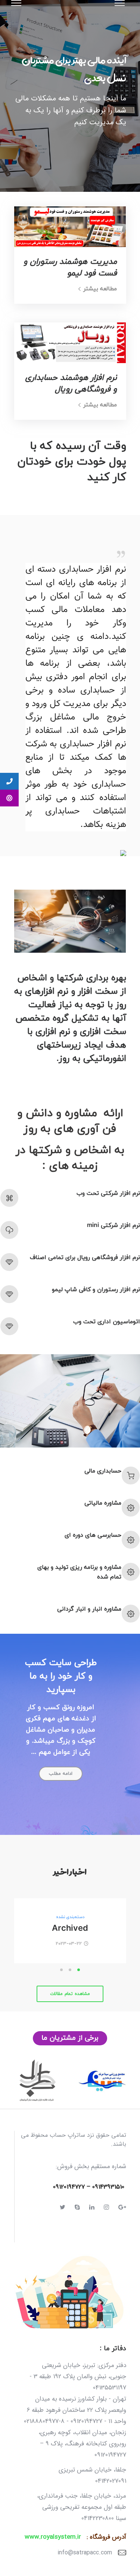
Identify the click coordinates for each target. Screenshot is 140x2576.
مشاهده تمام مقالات (70, 1994)
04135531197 (110, 2388)
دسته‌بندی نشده (70, 1917)
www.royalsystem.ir (53, 2537)
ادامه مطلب (61, 1774)
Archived (70, 1929)
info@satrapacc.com (85, 2553)
